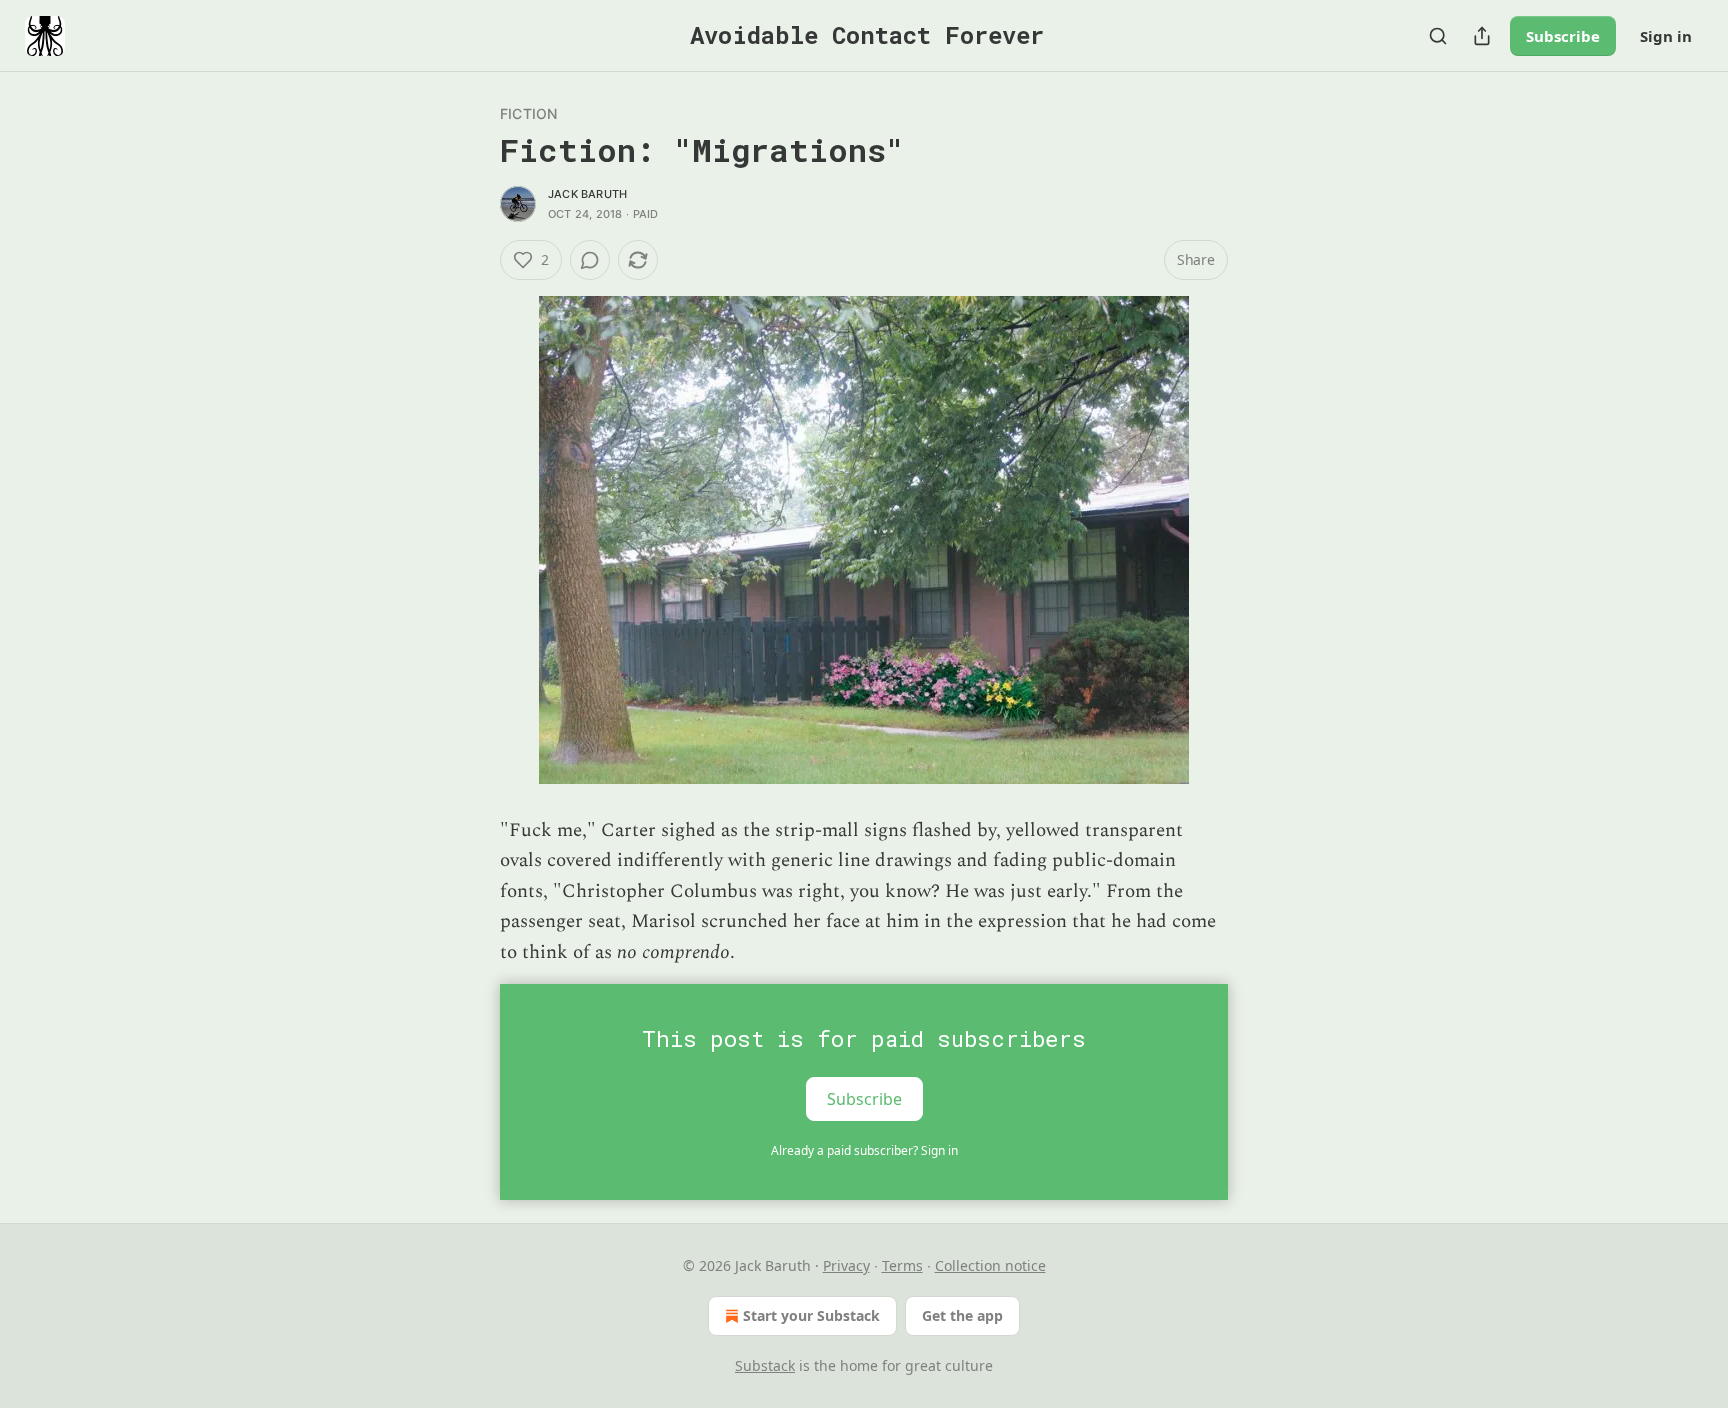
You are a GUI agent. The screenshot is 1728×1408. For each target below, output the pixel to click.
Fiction (528, 113)
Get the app (962, 1315)
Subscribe (1563, 36)
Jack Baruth (587, 194)
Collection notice (990, 1265)
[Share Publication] (1482, 36)
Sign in (1666, 36)
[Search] (1438, 36)
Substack (765, 1365)
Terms (902, 1265)
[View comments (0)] (590, 260)
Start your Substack (811, 1315)
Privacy (846, 1265)
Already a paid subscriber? (864, 1150)
